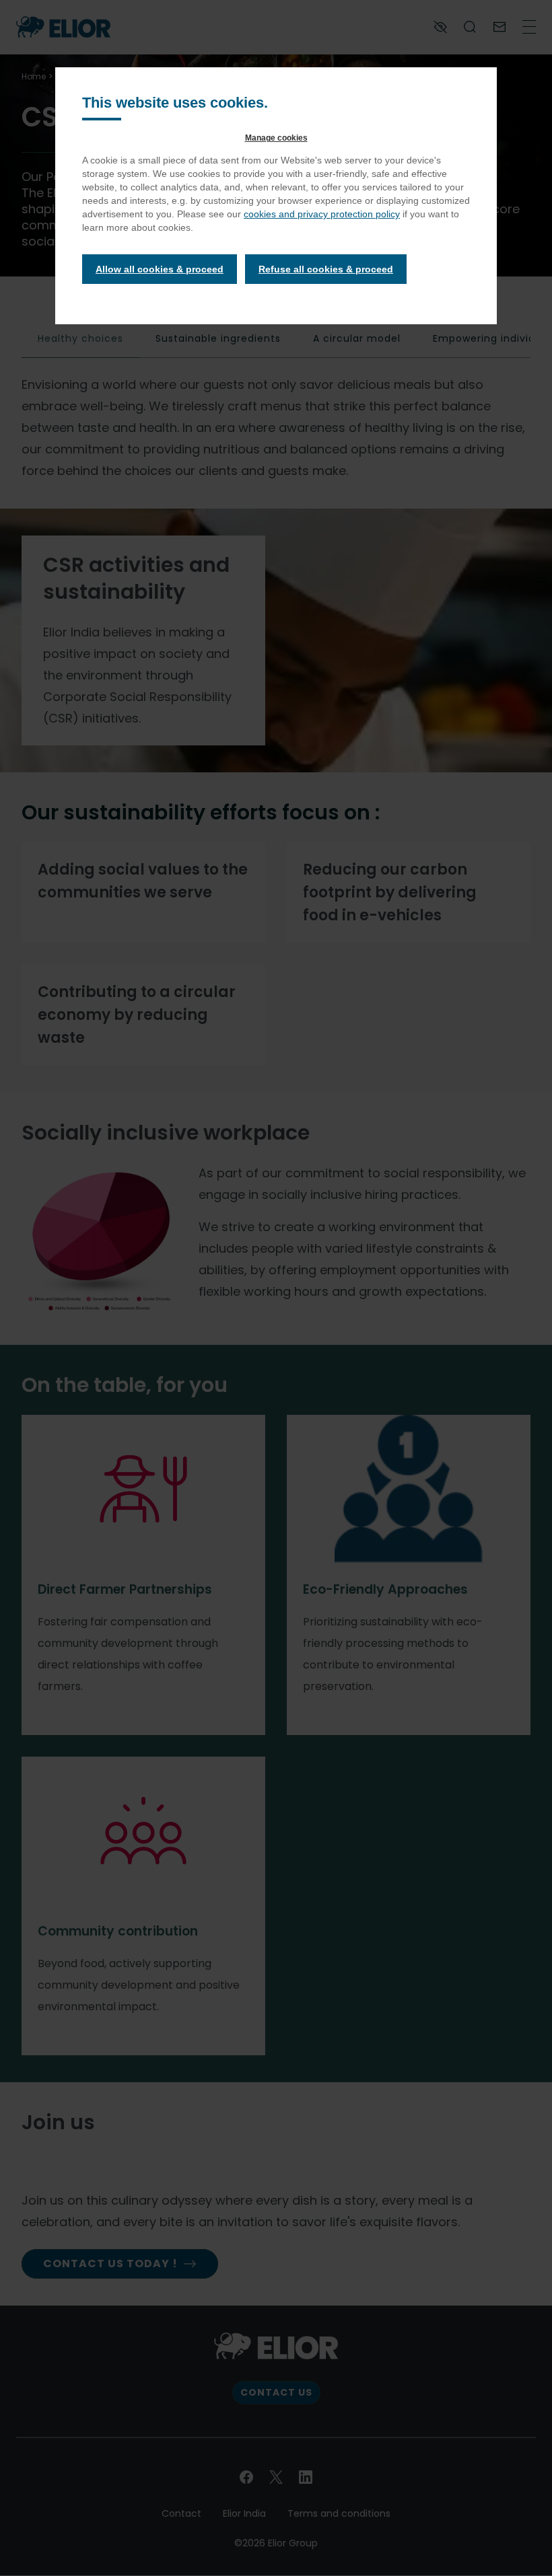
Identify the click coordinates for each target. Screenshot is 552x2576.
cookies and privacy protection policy (322, 214)
